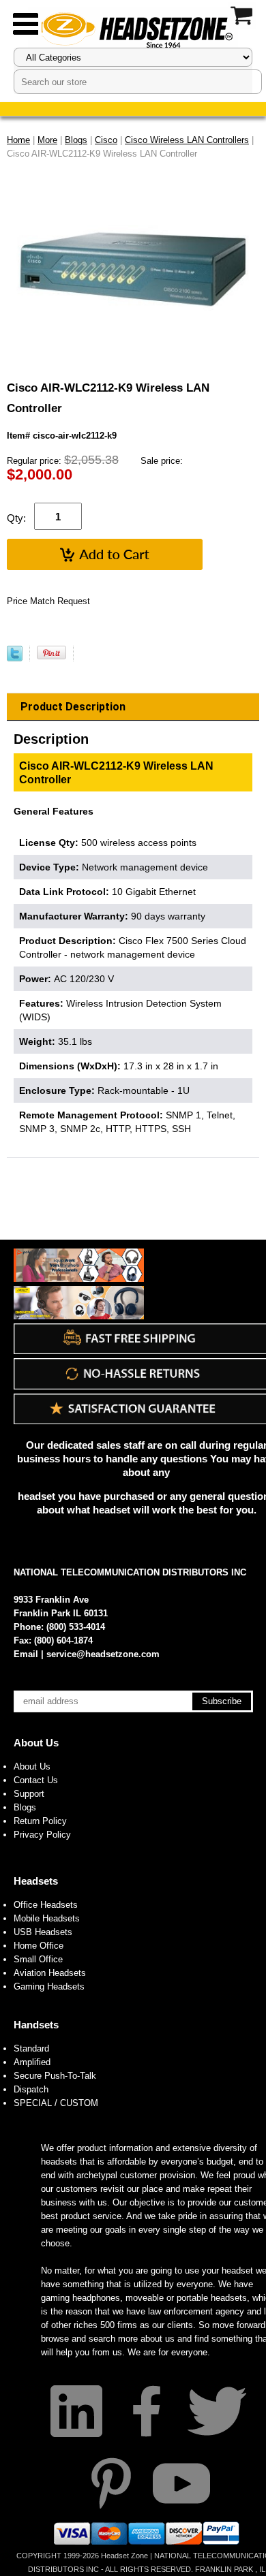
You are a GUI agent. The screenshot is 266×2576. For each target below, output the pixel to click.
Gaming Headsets (49, 1986)
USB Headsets (43, 1932)
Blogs (25, 1807)
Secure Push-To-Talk (55, 2076)
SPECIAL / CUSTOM (56, 2103)
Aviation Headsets (50, 1973)
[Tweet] (15, 658)
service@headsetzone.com (103, 1654)
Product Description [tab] (73, 707)
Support (29, 1794)
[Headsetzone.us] (133, 29)
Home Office (39, 1946)
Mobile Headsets (47, 1918)
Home (18, 140)
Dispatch (31, 2089)
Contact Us (36, 1780)
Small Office (38, 1959)
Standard (31, 2048)
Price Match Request (48, 601)
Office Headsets (46, 1905)
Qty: (16, 518)
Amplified (32, 2062)
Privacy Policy (42, 1835)
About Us (36, 1743)
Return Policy (40, 1821)
